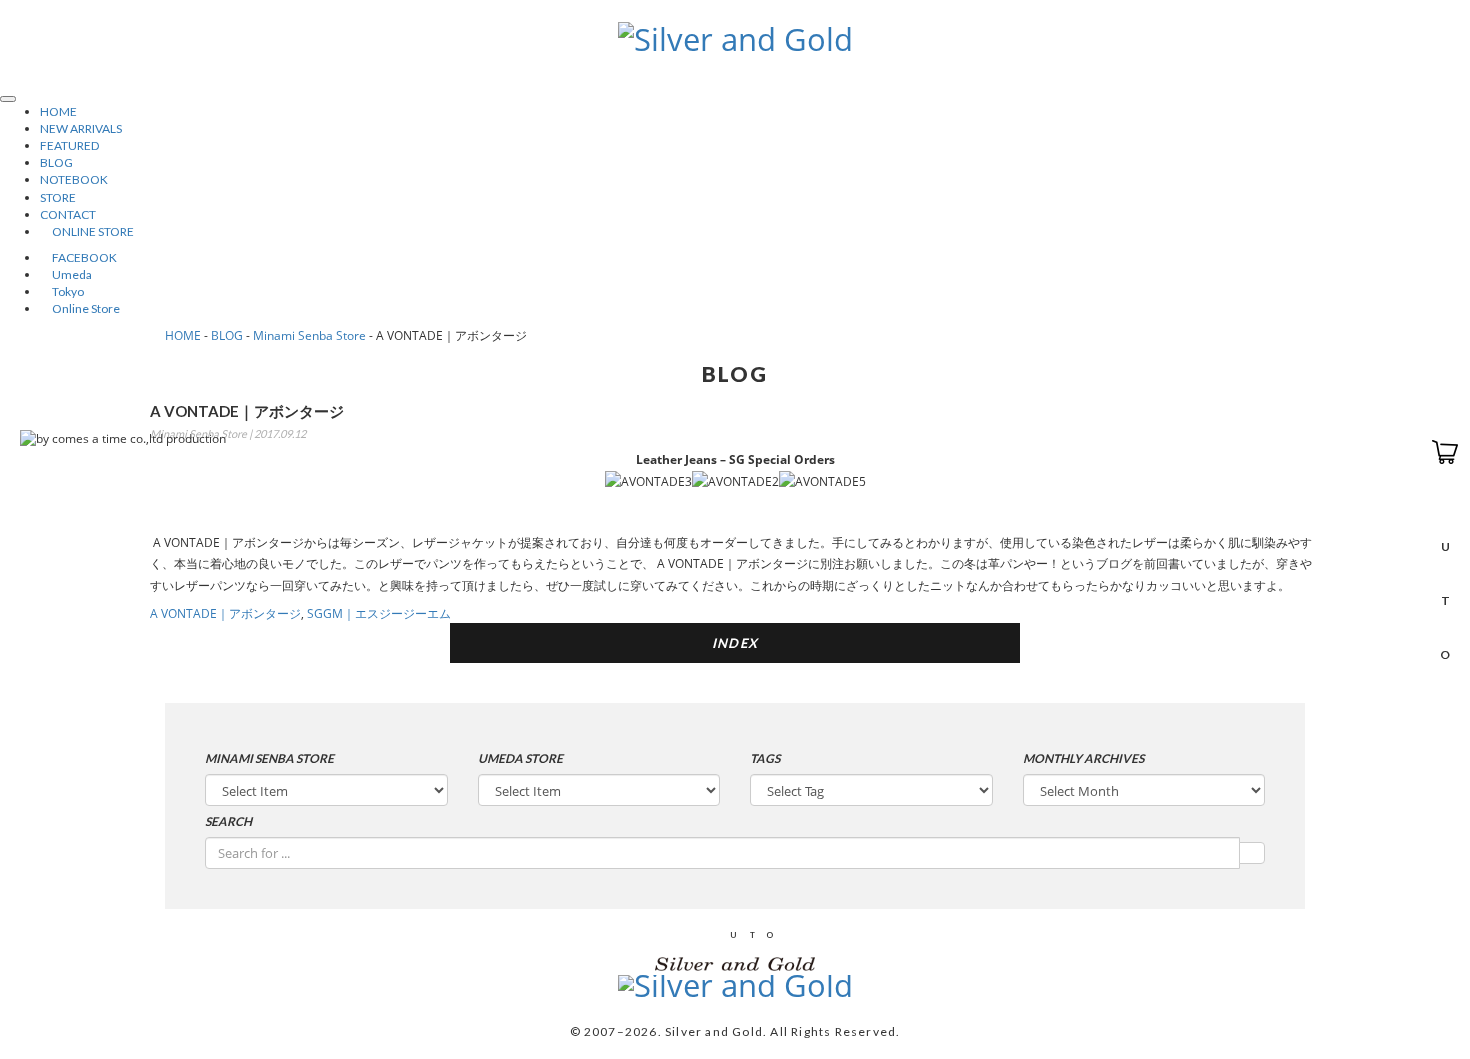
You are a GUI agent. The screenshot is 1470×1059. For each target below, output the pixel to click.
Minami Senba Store (309, 335)
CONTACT (68, 214)
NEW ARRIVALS (81, 128)
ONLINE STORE (87, 231)
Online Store (80, 308)
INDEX (735, 643)
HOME (58, 111)
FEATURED (69, 145)
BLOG (56, 162)
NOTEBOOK (74, 179)
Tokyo (62, 291)
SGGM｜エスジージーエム (379, 613)
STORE (58, 197)
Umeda (66, 274)
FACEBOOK (78, 257)
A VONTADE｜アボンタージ (225, 613)
